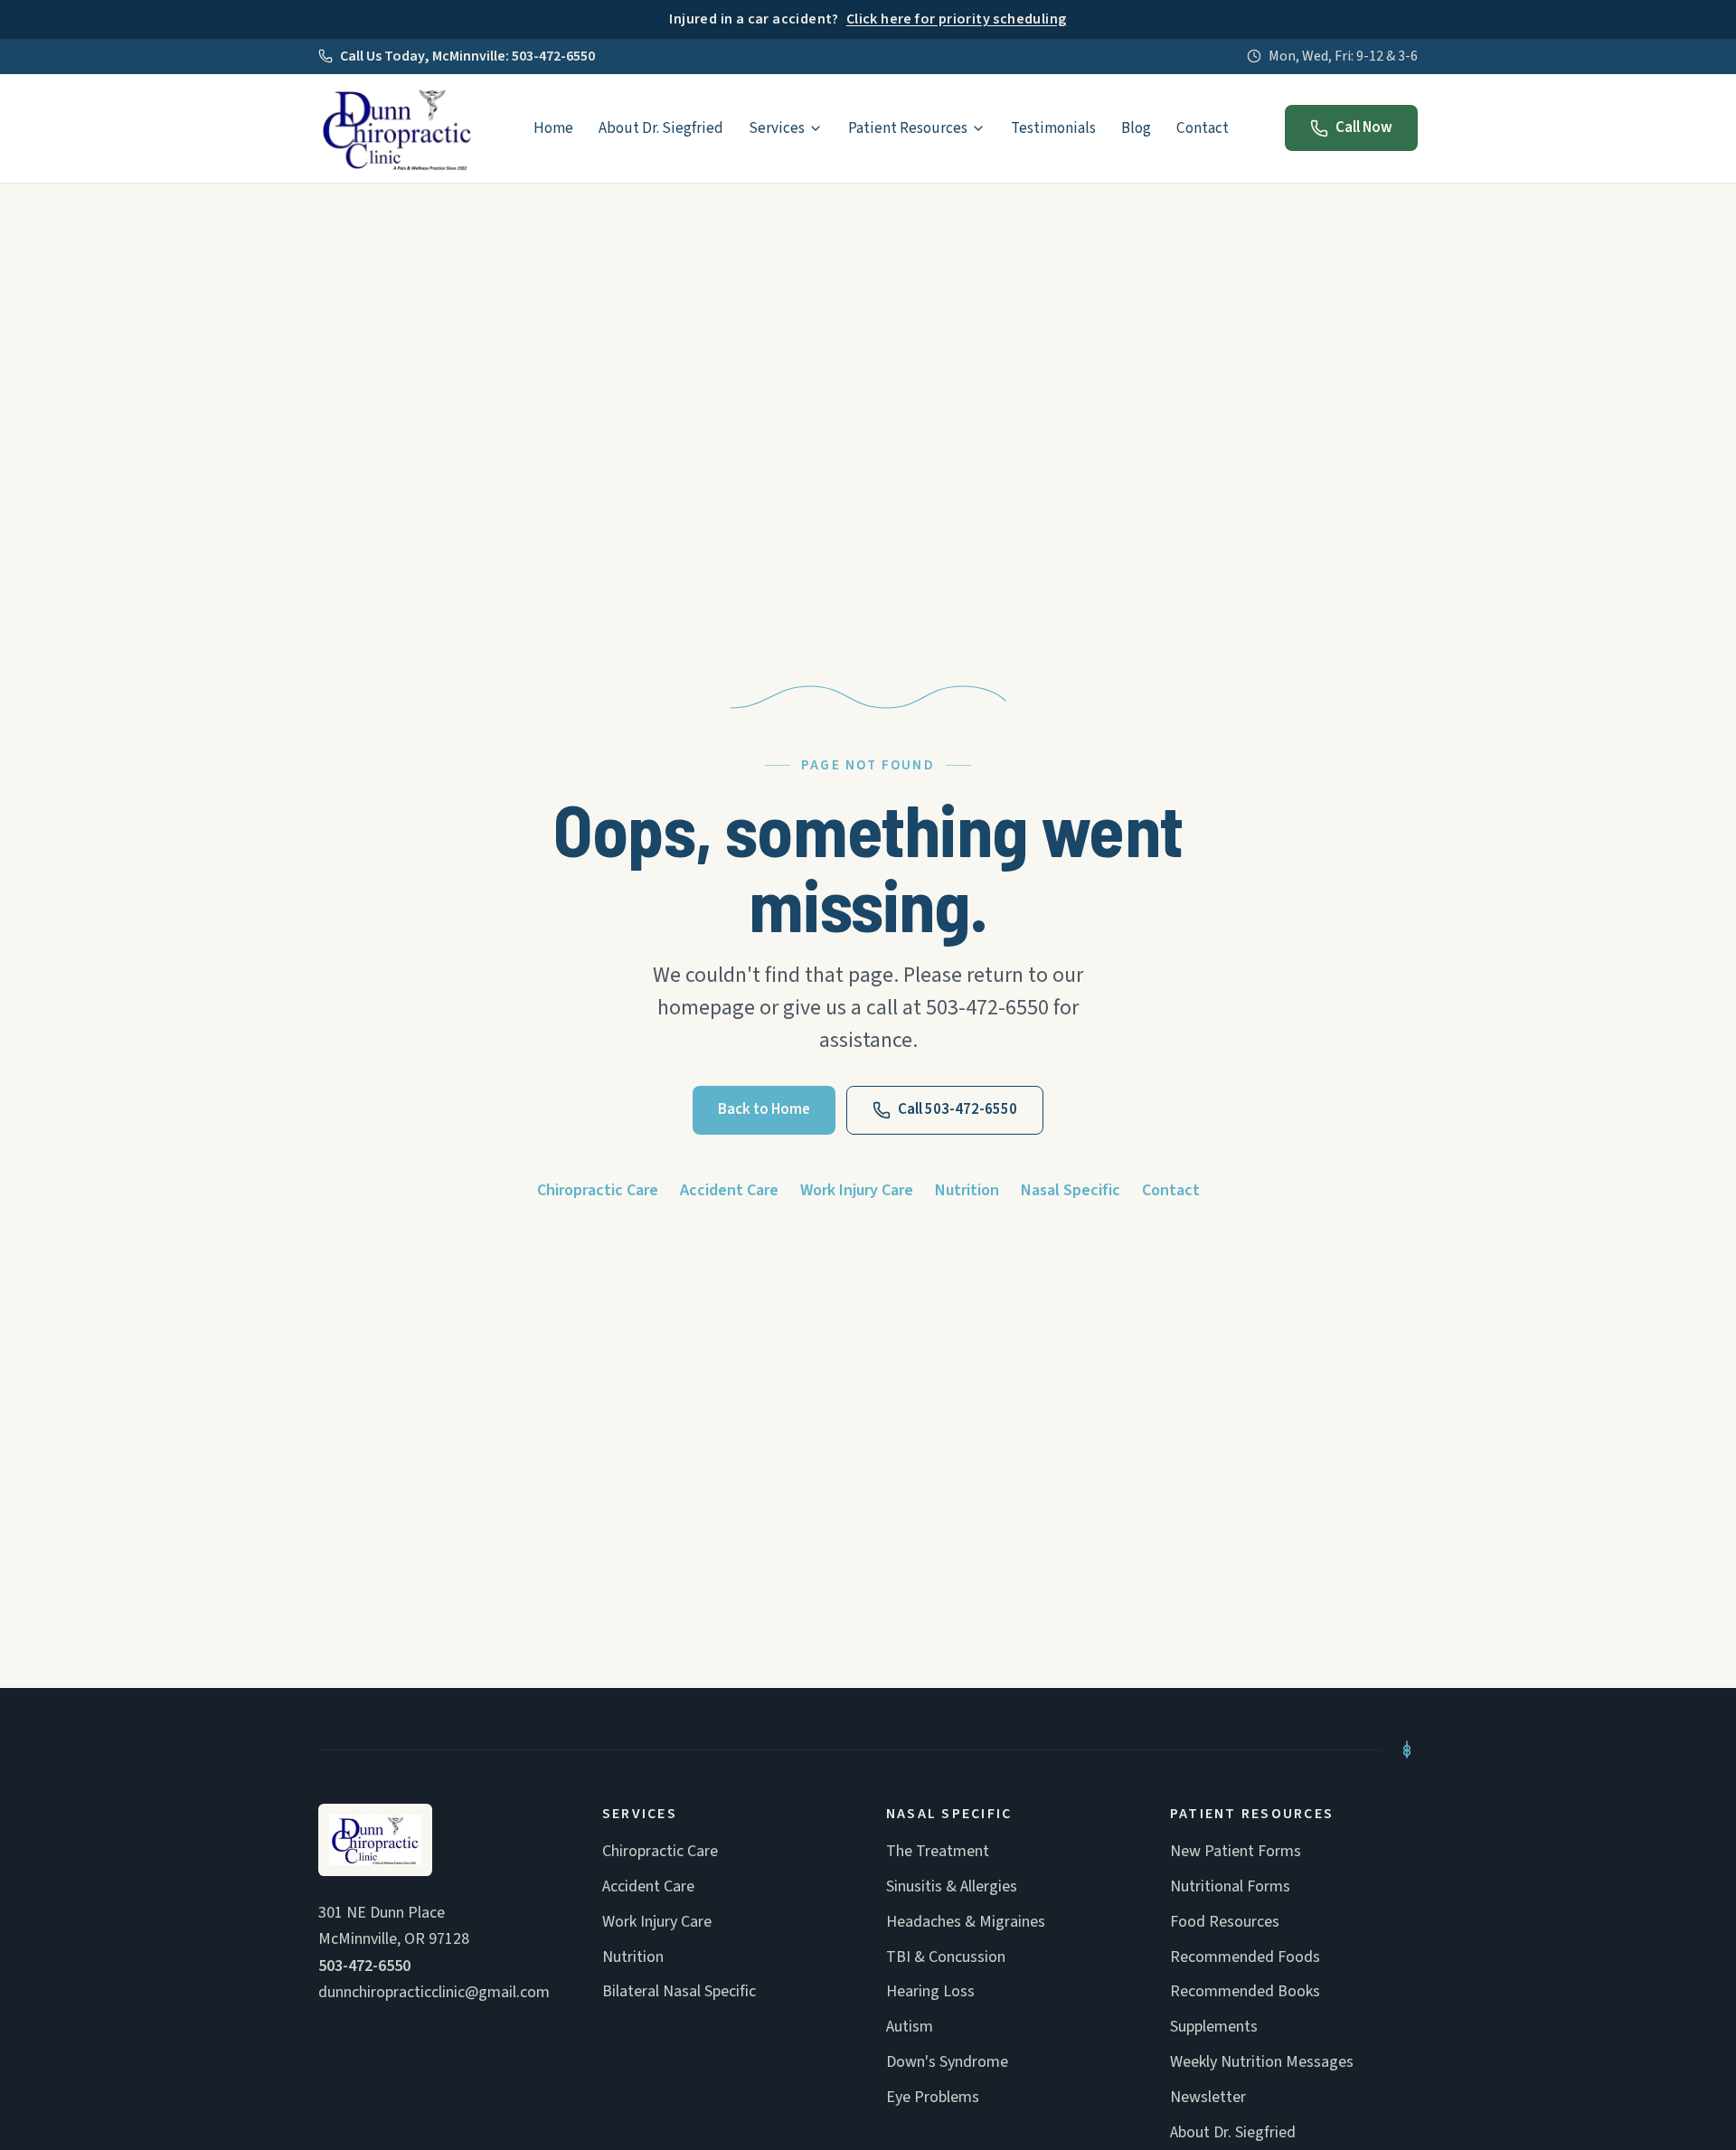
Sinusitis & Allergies (952, 1886)
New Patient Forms (1236, 1851)
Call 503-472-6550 (958, 1109)
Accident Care (729, 1190)
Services (777, 128)
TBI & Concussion (946, 1957)
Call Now (1364, 127)
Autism (910, 2027)
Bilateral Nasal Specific (679, 1991)
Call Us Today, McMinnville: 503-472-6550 (467, 56)
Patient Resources (908, 128)
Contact (1203, 128)
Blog (1136, 128)
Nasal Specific (1071, 1190)
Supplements (1214, 2027)
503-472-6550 (364, 1966)
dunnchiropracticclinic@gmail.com (434, 1992)
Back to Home (764, 1109)
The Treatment (938, 1851)
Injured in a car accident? (868, 19)
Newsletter (1208, 2097)
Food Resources (1225, 1922)
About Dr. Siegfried (661, 128)
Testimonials (1053, 128)
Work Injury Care (857, 1190)
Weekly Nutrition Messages (1262, 2062)
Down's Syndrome (947, 2062)
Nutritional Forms (1230, 1886)
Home (553, 128)
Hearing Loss (930, 1991)
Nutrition (967, 1190)
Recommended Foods (1245, 1957)
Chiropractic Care (598, 1190)
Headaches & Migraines (966, 1922)
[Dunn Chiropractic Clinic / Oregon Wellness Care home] (397, 128)
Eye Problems (933, 2097)
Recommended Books (1245, 1991)
